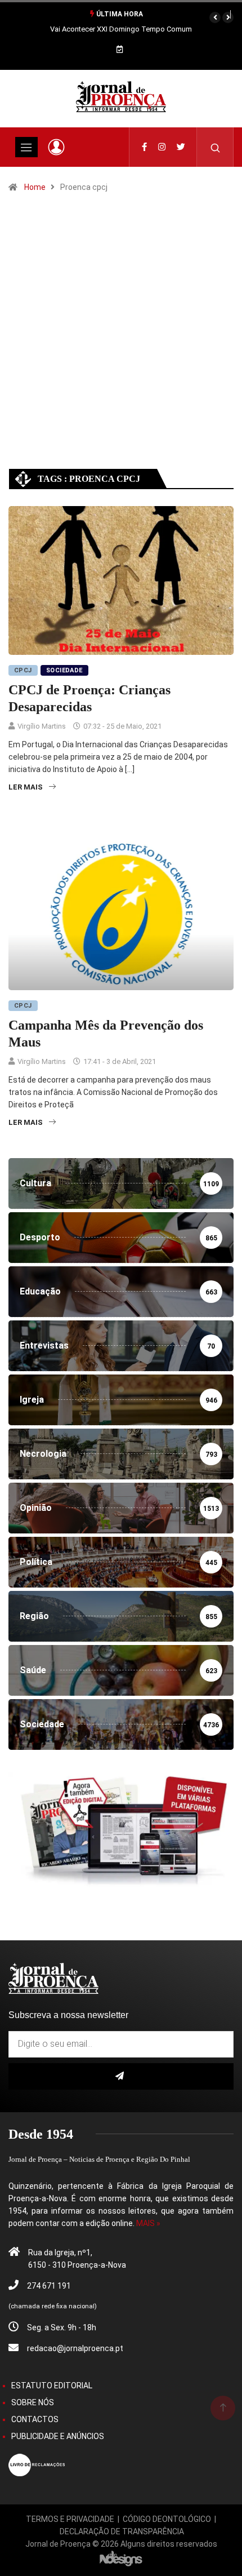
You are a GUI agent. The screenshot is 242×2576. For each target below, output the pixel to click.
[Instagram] (162, 147)
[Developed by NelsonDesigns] (121, 2558)
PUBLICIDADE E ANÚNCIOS (58, 2436)
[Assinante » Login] (56, 147)
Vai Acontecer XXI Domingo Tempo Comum (121, 29)
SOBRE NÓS (33, 2402)
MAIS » (148, 2223)
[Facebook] (144, 147)
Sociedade (64, 670)
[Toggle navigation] (26, 147)
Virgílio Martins (42, 726)
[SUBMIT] (121, 2076)
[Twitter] (181, 147)
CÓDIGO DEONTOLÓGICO (167, 2519)
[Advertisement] (121, 341)
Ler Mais (26, 787)
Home (35, 187)
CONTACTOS (35, 2419)
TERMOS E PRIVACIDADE (70, 2519)
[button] (215, 17)
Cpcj (23, 670)
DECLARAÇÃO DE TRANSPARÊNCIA (122, 2531)
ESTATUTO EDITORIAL (52, 2386)
